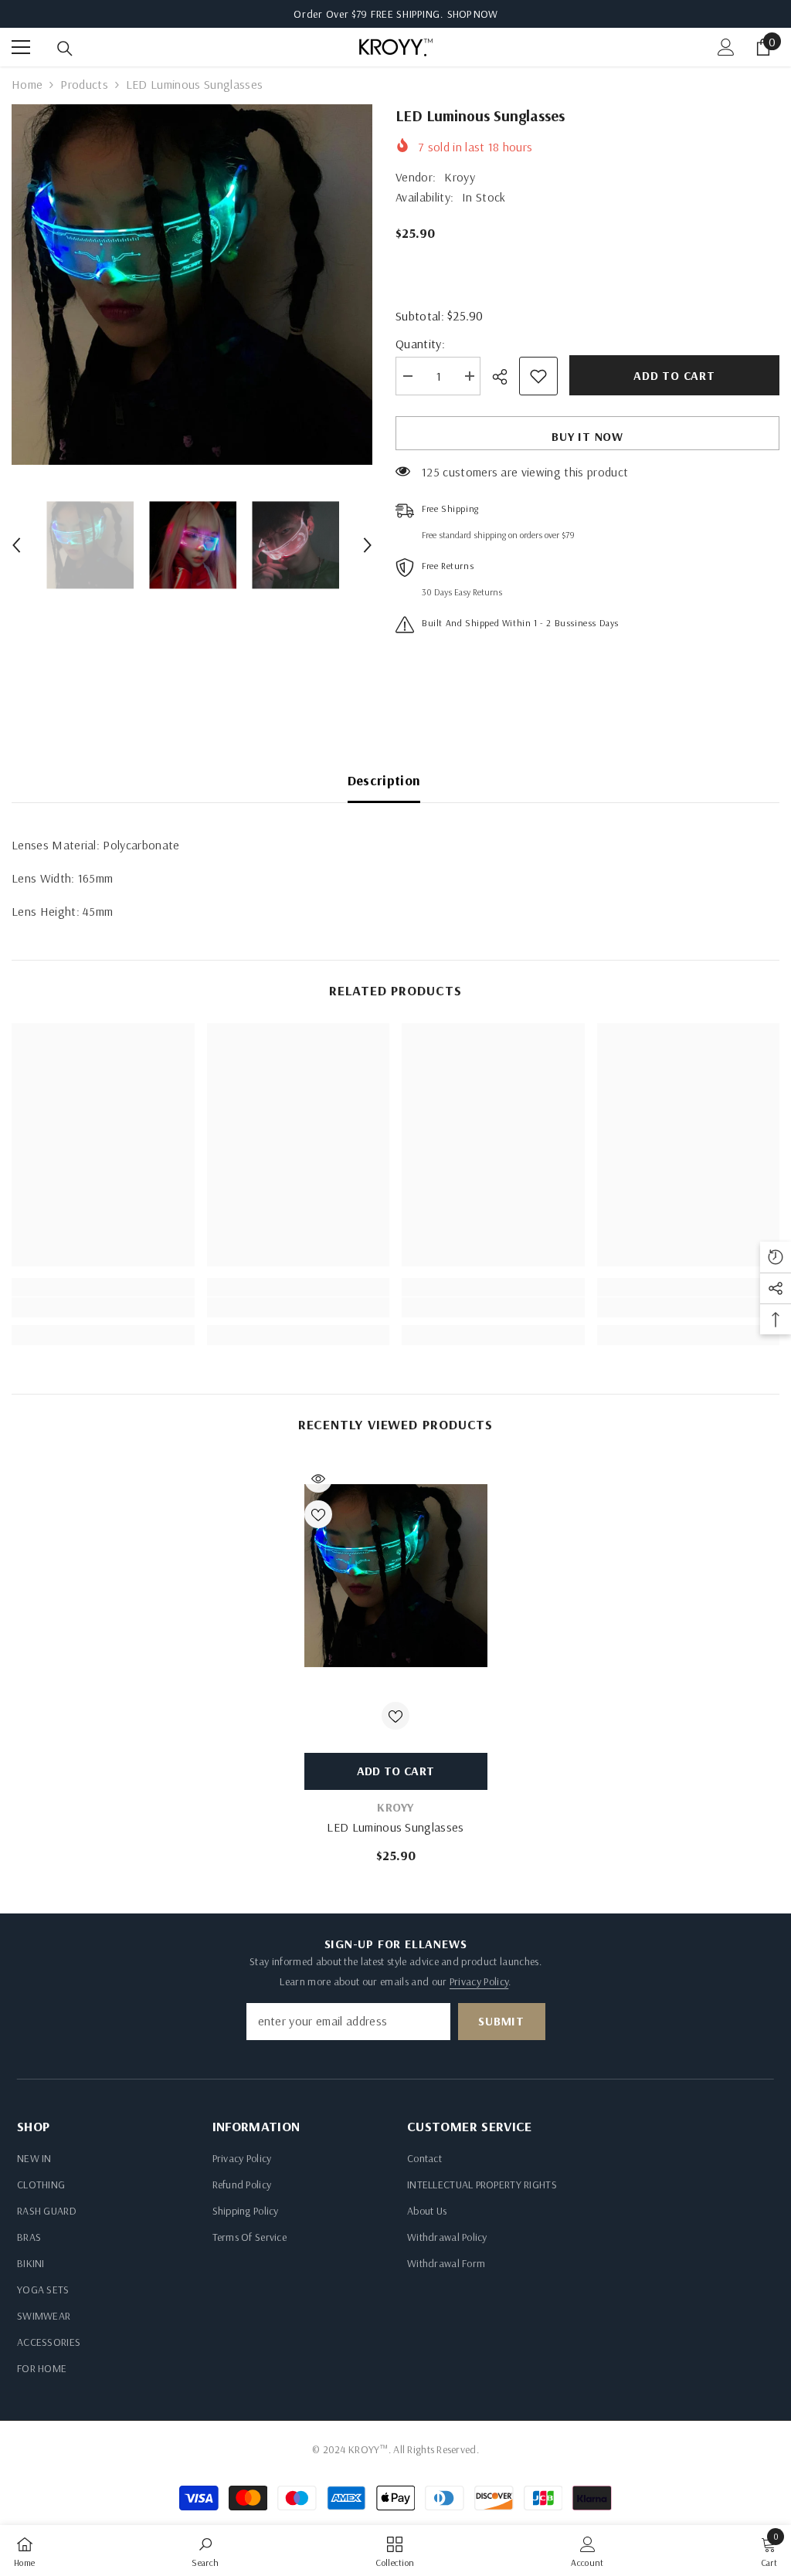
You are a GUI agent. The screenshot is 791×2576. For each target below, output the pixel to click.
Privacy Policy (479, 1981)
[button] (16, 545)
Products (84, 84)
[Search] (65, 49)
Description (384, 780)
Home (27, 84)
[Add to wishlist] (538, 376)
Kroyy (460, 177)
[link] (103, 1307)
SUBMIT (501, 2021)
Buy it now (587, 436)
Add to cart (674, 375)
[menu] (21, 47)
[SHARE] (506, 377)
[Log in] (726, 47)
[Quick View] (318, 1479)
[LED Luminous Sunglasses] (396, 1576)
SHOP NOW (472, 14)
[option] (192, 285)
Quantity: (420, 344)
